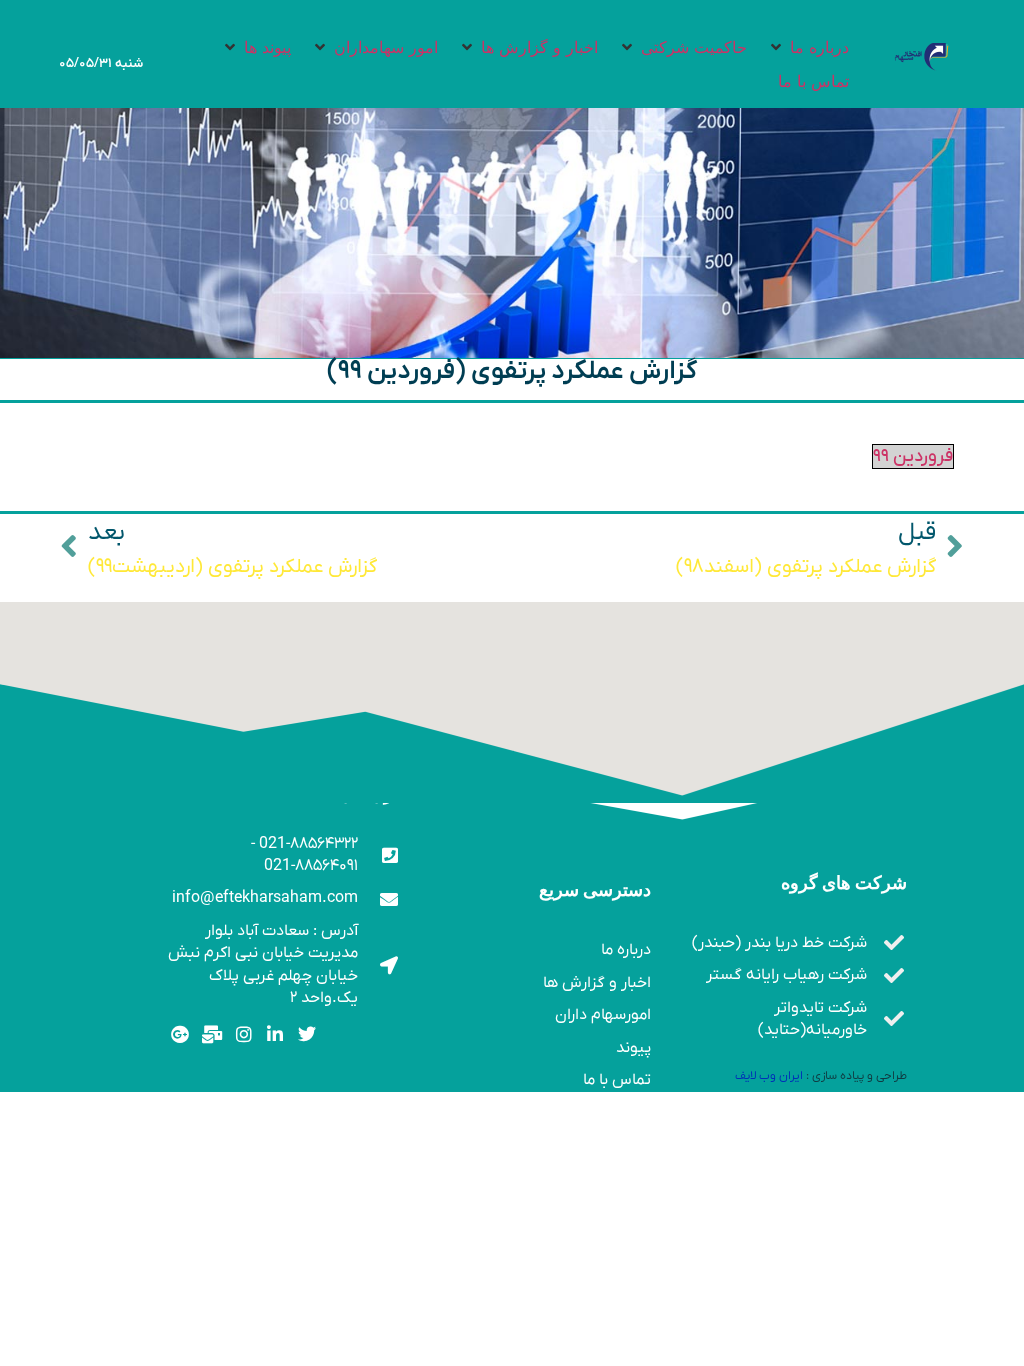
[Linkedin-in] (275, 1034)
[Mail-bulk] (211, 1034)
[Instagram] (243, 1034)
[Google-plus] (180, 1034)
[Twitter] (307, 1034)
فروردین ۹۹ (913, 456)
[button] (808, 47)
